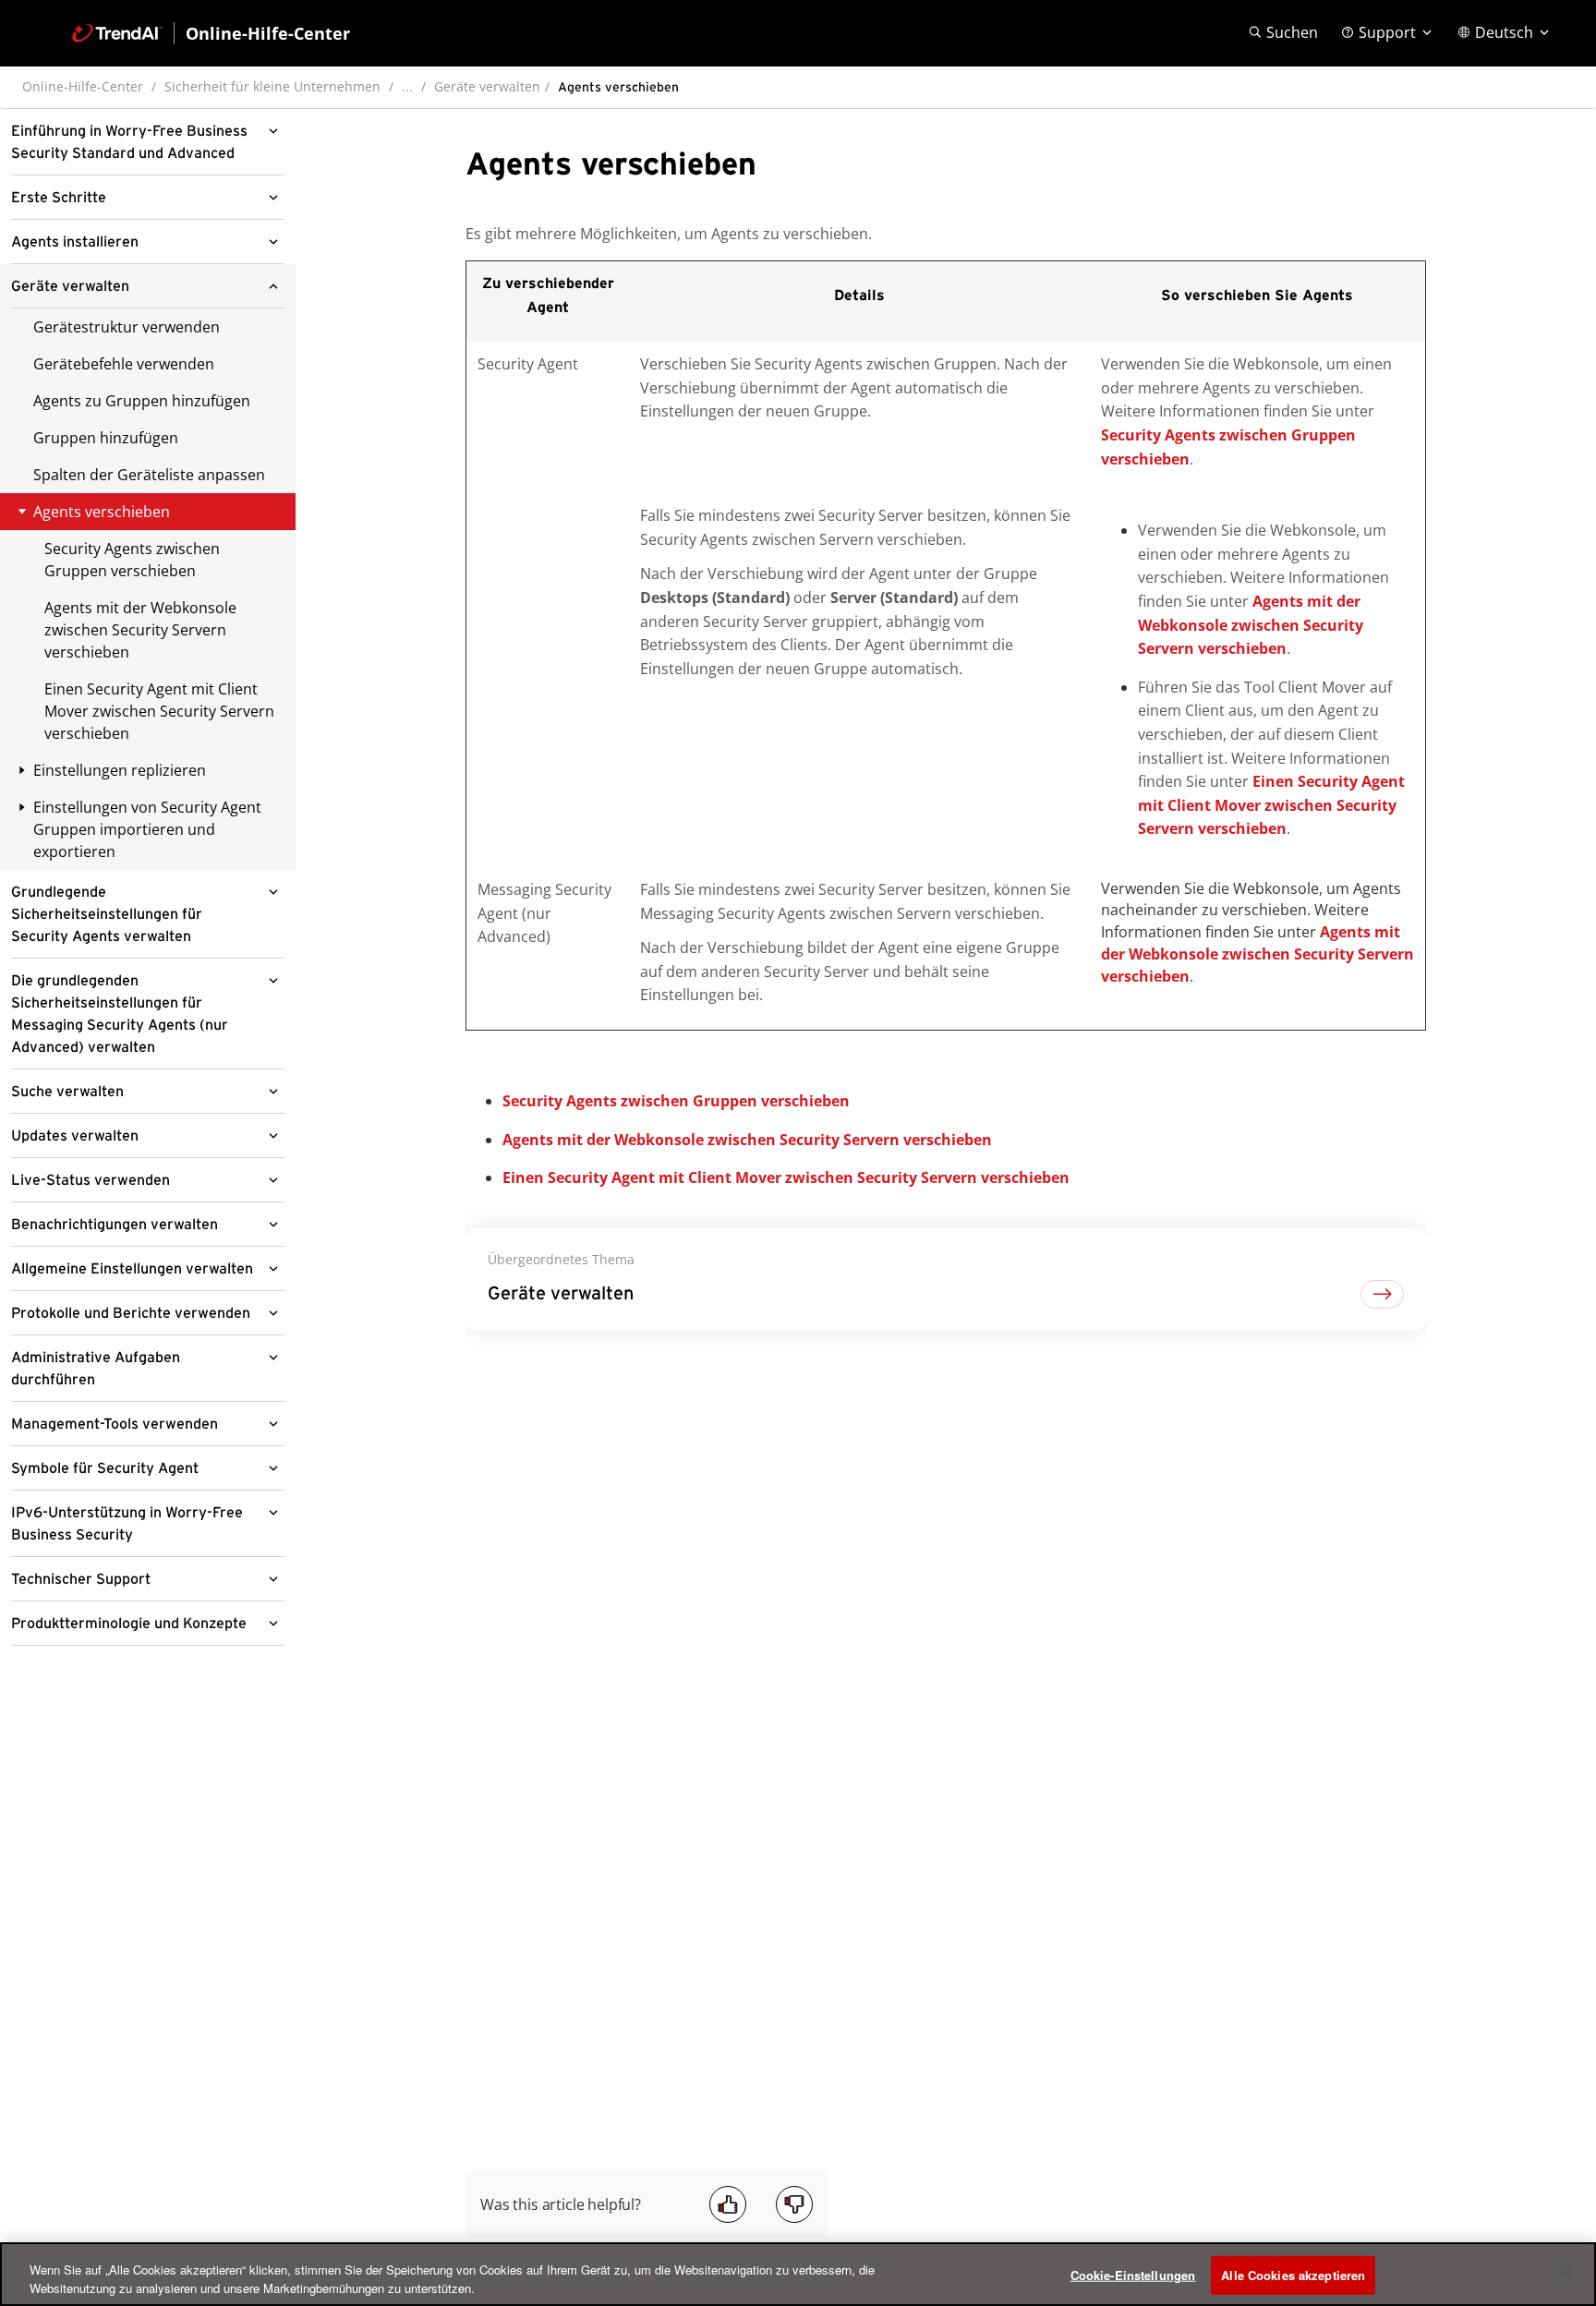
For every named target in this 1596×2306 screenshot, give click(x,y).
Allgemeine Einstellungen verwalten (132, 1269)
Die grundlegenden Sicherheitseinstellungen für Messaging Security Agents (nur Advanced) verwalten (120, 1014)
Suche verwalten (67, 1092)
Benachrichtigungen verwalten (115, 1225)
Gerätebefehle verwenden (124, 364)
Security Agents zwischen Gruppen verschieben (132, 560)
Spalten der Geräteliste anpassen (149, 475)
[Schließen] (1566, 2272)
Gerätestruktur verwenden (127, 327)
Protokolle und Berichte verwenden (131, 1313)
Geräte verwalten (487, 86)
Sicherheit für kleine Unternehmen (272, 86)
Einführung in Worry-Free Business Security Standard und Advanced (129, 142)
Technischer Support (81, 1579)
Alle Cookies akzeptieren (1293, 2275)
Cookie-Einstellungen (1133, 2275)
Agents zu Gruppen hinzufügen (142, 401)
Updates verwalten (75, 1136)
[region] (798, 2274)
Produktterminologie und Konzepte (129, 1624)
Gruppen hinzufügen (106, 438)
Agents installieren (75, 242)
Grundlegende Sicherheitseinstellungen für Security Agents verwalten (107, 914)
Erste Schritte (59, 198)
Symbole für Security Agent (105, 1468)
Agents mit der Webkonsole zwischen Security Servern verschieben (140, 630)
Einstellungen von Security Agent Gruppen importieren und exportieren (147, 829)
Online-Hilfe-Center (83, 86)
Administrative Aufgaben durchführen (96, 1369)
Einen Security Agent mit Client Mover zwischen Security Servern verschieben (159, 711)
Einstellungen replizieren (120, 770)
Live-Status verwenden (91, 1180)
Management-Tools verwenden (115, 1424)
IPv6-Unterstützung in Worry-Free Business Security (127, 1524)
